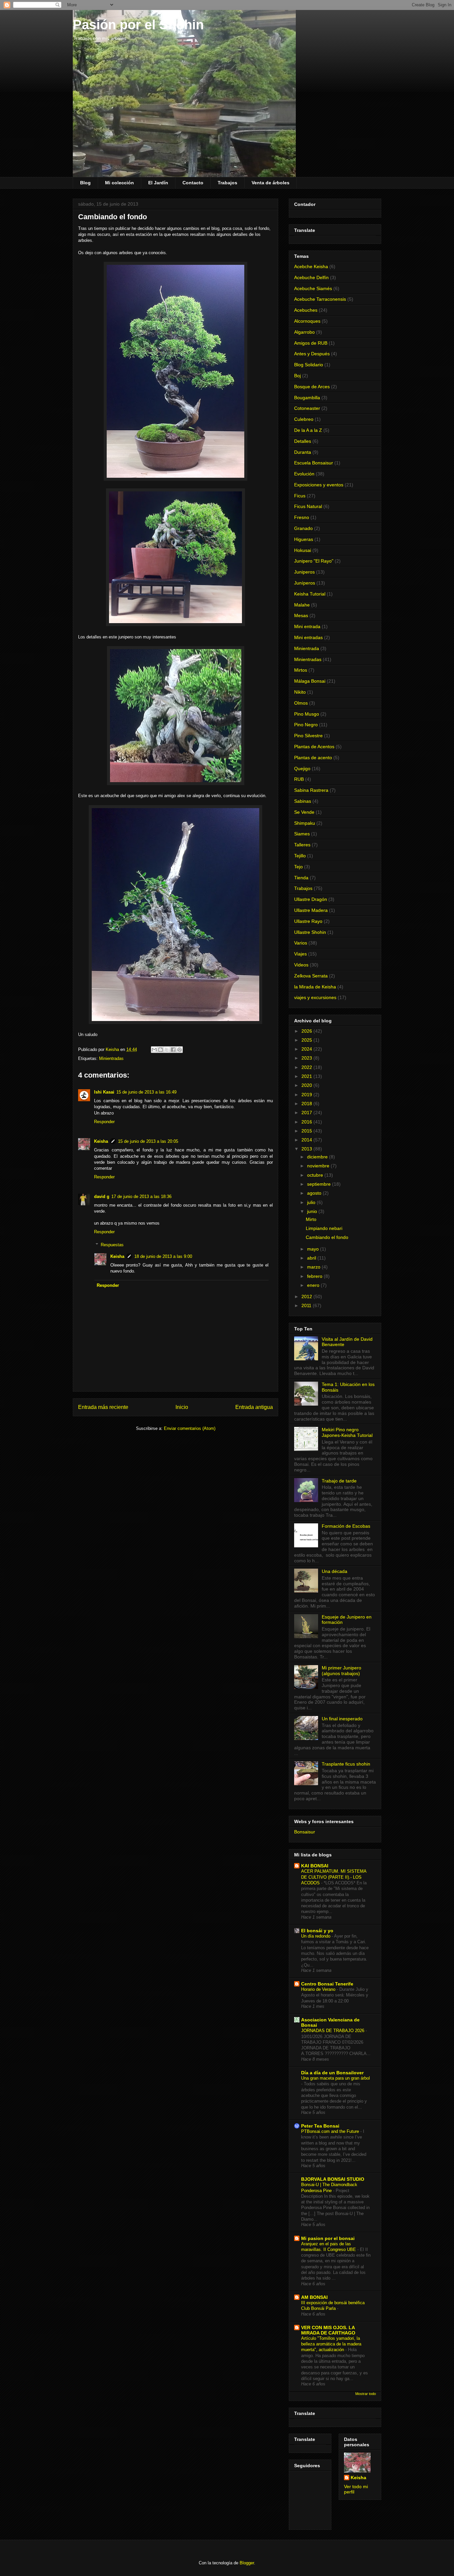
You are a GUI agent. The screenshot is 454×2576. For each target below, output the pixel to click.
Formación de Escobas (346, 1526)
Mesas (301, 615)
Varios (301, 943)
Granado (303, 528)
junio (313, 1211)
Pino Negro (306, 725)
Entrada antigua (254, 1407)
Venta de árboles (271, 183)
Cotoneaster (307, 408)
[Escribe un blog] (161, 1050)
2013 (307, 1149)
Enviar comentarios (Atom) (190, 1428)
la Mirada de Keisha (315, 987)
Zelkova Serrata (311, 976)
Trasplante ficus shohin (346, 1764)
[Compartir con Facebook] (173, 1050)
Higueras (304, 539)
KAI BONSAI (315, 1866)
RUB (299, 779)
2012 (307, 1296)
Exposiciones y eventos (319, 485)
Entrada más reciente (103, 1407)
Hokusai (303, 550)
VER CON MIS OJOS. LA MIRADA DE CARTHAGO (328, 2330)
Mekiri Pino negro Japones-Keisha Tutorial (347, 1432)
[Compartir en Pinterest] (179, 1050)
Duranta (303, 452)
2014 (307, 1140)
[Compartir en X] (167, 1050)
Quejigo (302, 769)
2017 (307, 1113)
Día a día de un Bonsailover (332, 2073)
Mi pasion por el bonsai (328, 2238)
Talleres (302, 845)
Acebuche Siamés (313, 288)
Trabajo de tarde (339, 1481)
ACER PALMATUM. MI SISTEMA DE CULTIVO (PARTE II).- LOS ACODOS (334, 1877)
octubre (316, 1175)
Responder (104, 1122)
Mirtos (301, 670)
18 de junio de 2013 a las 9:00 (163, 1256)
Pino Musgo (307, 714)
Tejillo (300, 856)
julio (312, 1202)
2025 (307, 1040)
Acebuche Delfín (311, 277)
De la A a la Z (308, 430)
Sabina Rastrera (311, 790)
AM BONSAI (314, 2297)
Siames (302, 834)
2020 (307, 1085)
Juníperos (305, 583)
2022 (307, 1067)
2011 (307, 1305)
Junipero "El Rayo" (314, 561)
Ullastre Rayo (308, 921)
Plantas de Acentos (314, 747)
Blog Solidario (309, 365)
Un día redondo (316, 1936)
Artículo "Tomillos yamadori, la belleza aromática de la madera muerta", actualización (331, 2344)
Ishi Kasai (104, 1092)
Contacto (193, 183)
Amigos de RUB (311, 343)
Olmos (301, 703)
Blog (85, 183)
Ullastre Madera (311, 910)
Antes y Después (312, 354)
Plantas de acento (313, 758)
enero (314, 1285)
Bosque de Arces (312, 387)
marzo (314, 1267)
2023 (307, 1058)
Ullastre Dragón (311, 899)
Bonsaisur (305, 1832)
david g (102, 1197)
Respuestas (112, 1245)
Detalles (303, 441)
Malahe (302, 605)
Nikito (300, 692)
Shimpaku (305, 823)
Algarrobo (304, 332)
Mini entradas (308, 637)
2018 (307, 1104)
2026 (307, 1031)
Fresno (302, 517)
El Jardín (158, 183)
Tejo (298, 867)
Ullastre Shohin (310, 932)
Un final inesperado (342, 1719)
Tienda (301, 878)
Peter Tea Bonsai (320, 2126)
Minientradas (111, 1058)
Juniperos (304, 572)
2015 (307, 1131)
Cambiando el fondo (327, 1237)
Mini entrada (307, 626)
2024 (307, 1049)
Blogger (247, 2563)
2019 (307, 1095)
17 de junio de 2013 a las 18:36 (141, 1197)
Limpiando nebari (324, 1228)
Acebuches (306, 310)
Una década (335, 1571)
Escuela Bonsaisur (314, 463)
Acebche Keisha (311, 266)
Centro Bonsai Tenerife (327, 1984)
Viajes (300, 954)
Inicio (182, 1407)
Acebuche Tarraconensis (320, 299)
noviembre (319, 1166)
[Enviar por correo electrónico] (154, 1050)
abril (312, 1258)
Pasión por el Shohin (138, 25)
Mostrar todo (366, 2394)
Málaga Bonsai (310, 681)
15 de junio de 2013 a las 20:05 (148, 1141)
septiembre (320, 1184)
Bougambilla (307, 398)
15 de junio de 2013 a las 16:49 (146, 1092)
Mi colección (119, 183)
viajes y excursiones (315, 997)
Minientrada (307, 648)
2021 (307, 1076)
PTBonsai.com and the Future (331, 2131)
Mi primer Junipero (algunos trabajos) (341, 1671)
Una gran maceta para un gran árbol (336, 2078)
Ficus (300, 496)
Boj (297, 376)
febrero (315, 1276)
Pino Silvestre (308, 736)
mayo (314, 1249)
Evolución (304, 474)
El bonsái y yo (317, 1931)
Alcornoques (307, 321)
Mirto (311, 1219)
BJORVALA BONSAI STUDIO (333, 2179)
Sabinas (303, 801)
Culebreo (304, 419)
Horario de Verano (319, 1989)
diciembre (318, 1157)
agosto (315, 1193)
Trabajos (227, 183)
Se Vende (304, 812)
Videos (301, 965)
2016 (307, 1122)
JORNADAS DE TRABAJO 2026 (333, 2031)
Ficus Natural (308, 506)
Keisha (101, 1141)
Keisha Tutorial (310, 594)
